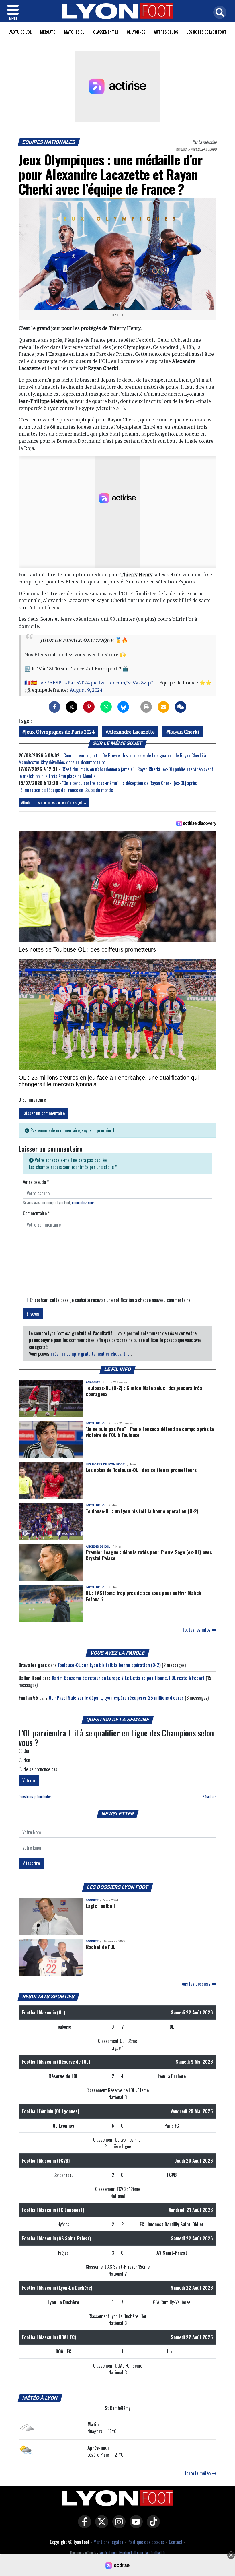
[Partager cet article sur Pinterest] (89, 707)
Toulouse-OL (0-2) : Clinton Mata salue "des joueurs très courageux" (144, 1391)
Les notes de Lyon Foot (105, 1464)
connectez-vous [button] (83, 1203)
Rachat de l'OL (100, 1947)
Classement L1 (106, 32)
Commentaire (36, 1213)
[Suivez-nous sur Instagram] (117, 2526)
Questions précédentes (35, 1797)
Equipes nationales (49, 142)
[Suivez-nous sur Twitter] (100, 2526)
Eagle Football (100, 1906)
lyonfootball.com (131, 2553)
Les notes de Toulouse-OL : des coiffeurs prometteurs (141, 1470)
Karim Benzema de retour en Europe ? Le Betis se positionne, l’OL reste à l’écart (128, 1678)
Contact (176, 2542)
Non (26, 1760)
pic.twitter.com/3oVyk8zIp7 (122, 683)
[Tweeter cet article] (72, 707)
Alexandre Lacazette (132, 732)
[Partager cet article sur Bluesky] (123, 707)
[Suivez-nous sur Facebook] (83, 2526)
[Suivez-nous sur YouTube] (135, 2526)
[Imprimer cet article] (146, 707)
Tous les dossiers (196, 1984)
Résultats (209, 1797)
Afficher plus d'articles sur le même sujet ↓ (54, 802)
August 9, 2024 (86, 690)
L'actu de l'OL (20, 32)
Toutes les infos (197, 1630)
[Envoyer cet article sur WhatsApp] (106, 707)
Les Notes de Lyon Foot (206, 32)
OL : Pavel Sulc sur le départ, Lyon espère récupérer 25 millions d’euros (116, 1698)
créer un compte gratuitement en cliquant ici (91, 1354)
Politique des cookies (146, 2542)
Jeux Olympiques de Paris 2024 (60, 732)
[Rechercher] (218, 13)
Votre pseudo (36, 1182)
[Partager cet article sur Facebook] (54, 707)
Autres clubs (166, 32)
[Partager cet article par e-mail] (163, 707)
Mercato (48, 32)
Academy (93, 1382)
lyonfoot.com (108, 2553)
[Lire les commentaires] (181, 707)
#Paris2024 (77, 683)
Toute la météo (198, 2473)
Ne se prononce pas (40, 1769)
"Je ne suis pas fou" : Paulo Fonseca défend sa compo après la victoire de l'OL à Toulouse (150, 1432)
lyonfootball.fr (155, 2553)
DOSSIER (92, 1900)
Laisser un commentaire (44, 1113)
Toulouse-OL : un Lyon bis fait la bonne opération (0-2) (142, 1511)
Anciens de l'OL (98, 1547)
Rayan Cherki (184, 732)
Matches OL (74, 32)
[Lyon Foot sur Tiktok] (152, 2526)
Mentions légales (108, 2542)
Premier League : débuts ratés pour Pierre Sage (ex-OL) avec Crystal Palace (149, 1555)
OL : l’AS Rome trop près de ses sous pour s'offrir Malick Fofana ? (143, 1596)
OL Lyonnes (136, 32)
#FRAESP (51, 683)
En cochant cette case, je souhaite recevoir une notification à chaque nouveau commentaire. (110, 1300)
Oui (26, 1751)
